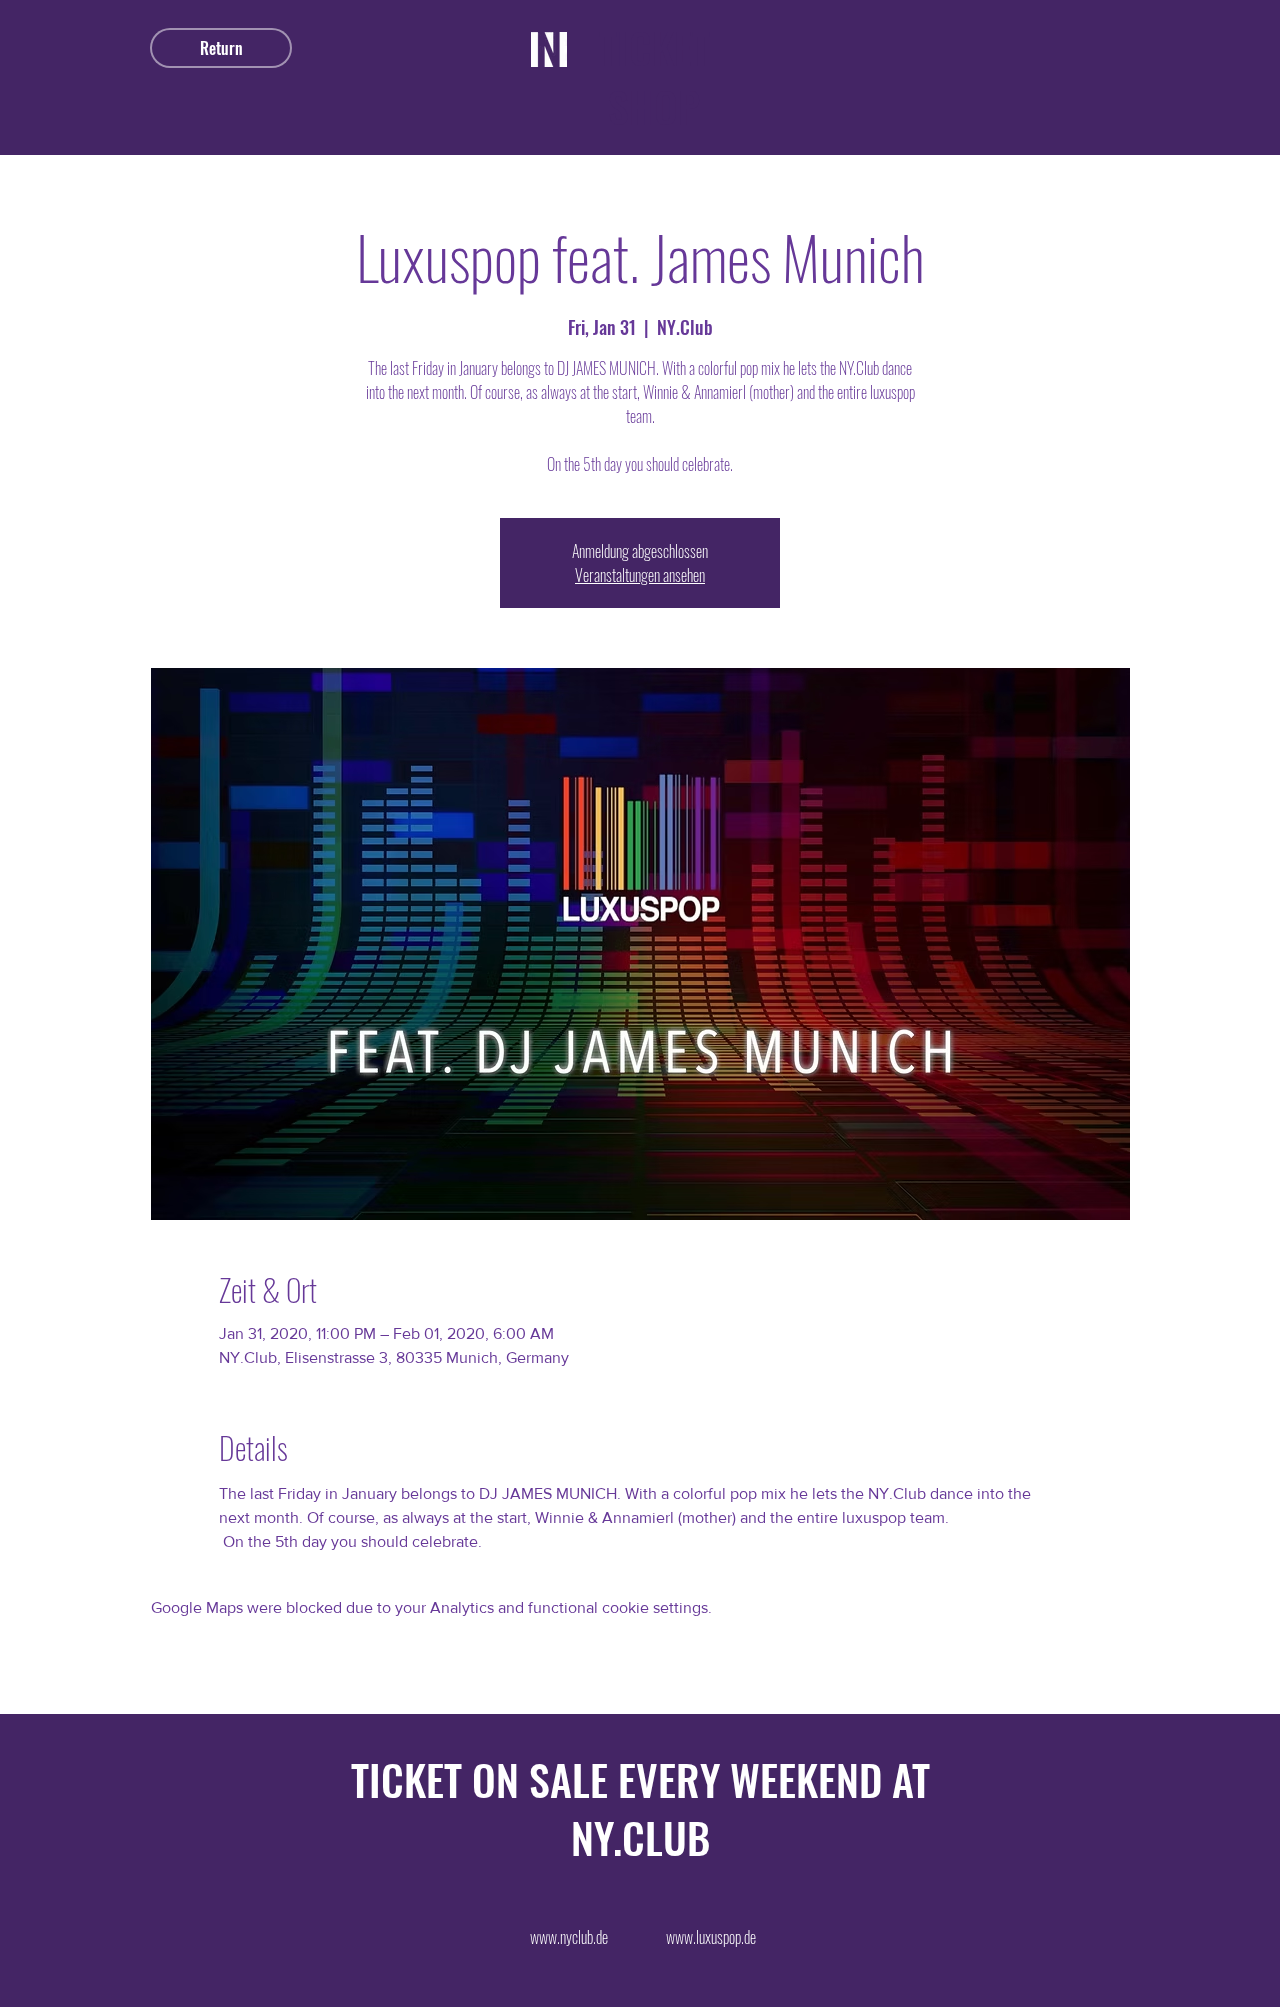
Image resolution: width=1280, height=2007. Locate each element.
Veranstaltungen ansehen (640, 575)
